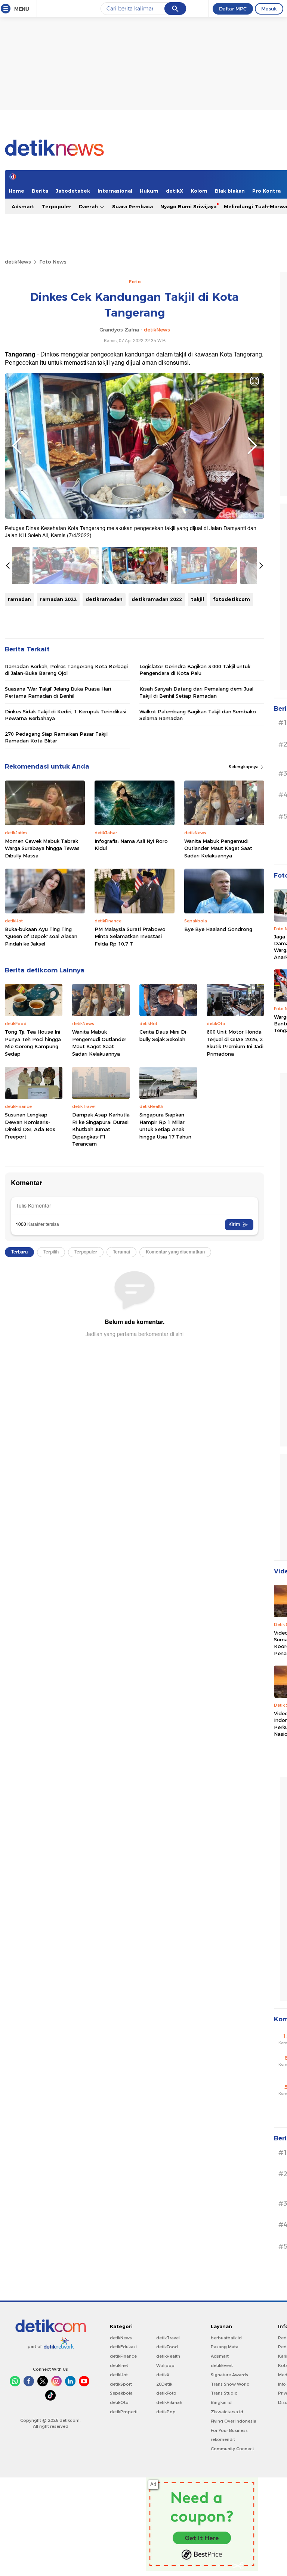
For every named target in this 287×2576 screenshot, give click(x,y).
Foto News (53, 262)
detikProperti (124, 2412)
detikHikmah (169, 2402)
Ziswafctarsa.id (227, 2412)
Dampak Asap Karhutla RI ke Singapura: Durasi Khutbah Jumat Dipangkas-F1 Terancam (101, 1129)
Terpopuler (57, 206)
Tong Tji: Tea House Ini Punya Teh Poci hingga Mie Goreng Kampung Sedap (33, 1043)
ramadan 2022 (58, 599)
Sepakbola (121, 2393)
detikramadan (104, 599)
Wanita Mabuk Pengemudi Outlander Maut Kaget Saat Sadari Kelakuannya (218, 848)
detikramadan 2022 (157, 599)
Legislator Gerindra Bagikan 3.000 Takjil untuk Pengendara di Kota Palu (195, 670)
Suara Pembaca (132, 206)
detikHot (119, 2375)
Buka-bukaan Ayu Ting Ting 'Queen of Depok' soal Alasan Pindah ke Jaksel (41, 936)
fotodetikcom (232, 599)
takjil (197, 599)
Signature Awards (229, 2375)
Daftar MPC (233, 9)
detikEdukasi (123, 2347)
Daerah (89, 206)
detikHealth (168, 2356)
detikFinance (123, 2356)
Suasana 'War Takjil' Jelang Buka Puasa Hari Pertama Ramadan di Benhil (58, 692)
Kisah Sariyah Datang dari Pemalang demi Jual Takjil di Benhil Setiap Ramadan (196, 692)
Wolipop (165, 2365)
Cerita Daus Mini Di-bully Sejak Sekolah (164, 1035)
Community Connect (232, 2449)
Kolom (199, 191)
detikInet (119, 2365)
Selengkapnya (244, 767)
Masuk (269, 9)
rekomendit (223, 2439)
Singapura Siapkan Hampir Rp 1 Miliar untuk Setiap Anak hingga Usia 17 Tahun (165, 1126)
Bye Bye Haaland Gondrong (218, 929)
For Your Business (229, 2430)
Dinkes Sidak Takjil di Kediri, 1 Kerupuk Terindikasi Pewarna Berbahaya (66, 715)
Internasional (115, 191)
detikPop (166, 2412)
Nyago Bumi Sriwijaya (188, 206)
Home (16, 191)
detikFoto (166, 2393)
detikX (175, 191)
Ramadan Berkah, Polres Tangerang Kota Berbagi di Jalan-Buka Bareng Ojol (66, 670)
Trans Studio (224, 2393)
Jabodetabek (73, 191)
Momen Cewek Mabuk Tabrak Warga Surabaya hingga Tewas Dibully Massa (42, 848)
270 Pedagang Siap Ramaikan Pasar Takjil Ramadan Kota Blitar (56, 737)
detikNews (18, 262)
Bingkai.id (221, 2402)
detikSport (121, 2384)
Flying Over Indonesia (234, 2421)
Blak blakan (230, 191)
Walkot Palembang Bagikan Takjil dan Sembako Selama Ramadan (198, 715)
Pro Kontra (266, 191)
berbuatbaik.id (226, 2338)
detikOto (119, 2402)
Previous (17, 446)
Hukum (149, 191)
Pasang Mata (225, 2347)
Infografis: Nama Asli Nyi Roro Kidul (131, 845)
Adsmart (23, 206)
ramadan (19, 599)
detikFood (167, 2347)
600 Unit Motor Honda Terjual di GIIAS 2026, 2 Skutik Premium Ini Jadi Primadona (235, 1043)
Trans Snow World (230, 2384)
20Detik (164, 2384)
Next (252, 446)
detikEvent (222, 2365)
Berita (40, 191)
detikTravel (168, 2338)
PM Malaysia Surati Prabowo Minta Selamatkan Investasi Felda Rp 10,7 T (130, 936)
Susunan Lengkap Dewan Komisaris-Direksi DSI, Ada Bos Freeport (30, 1126)
